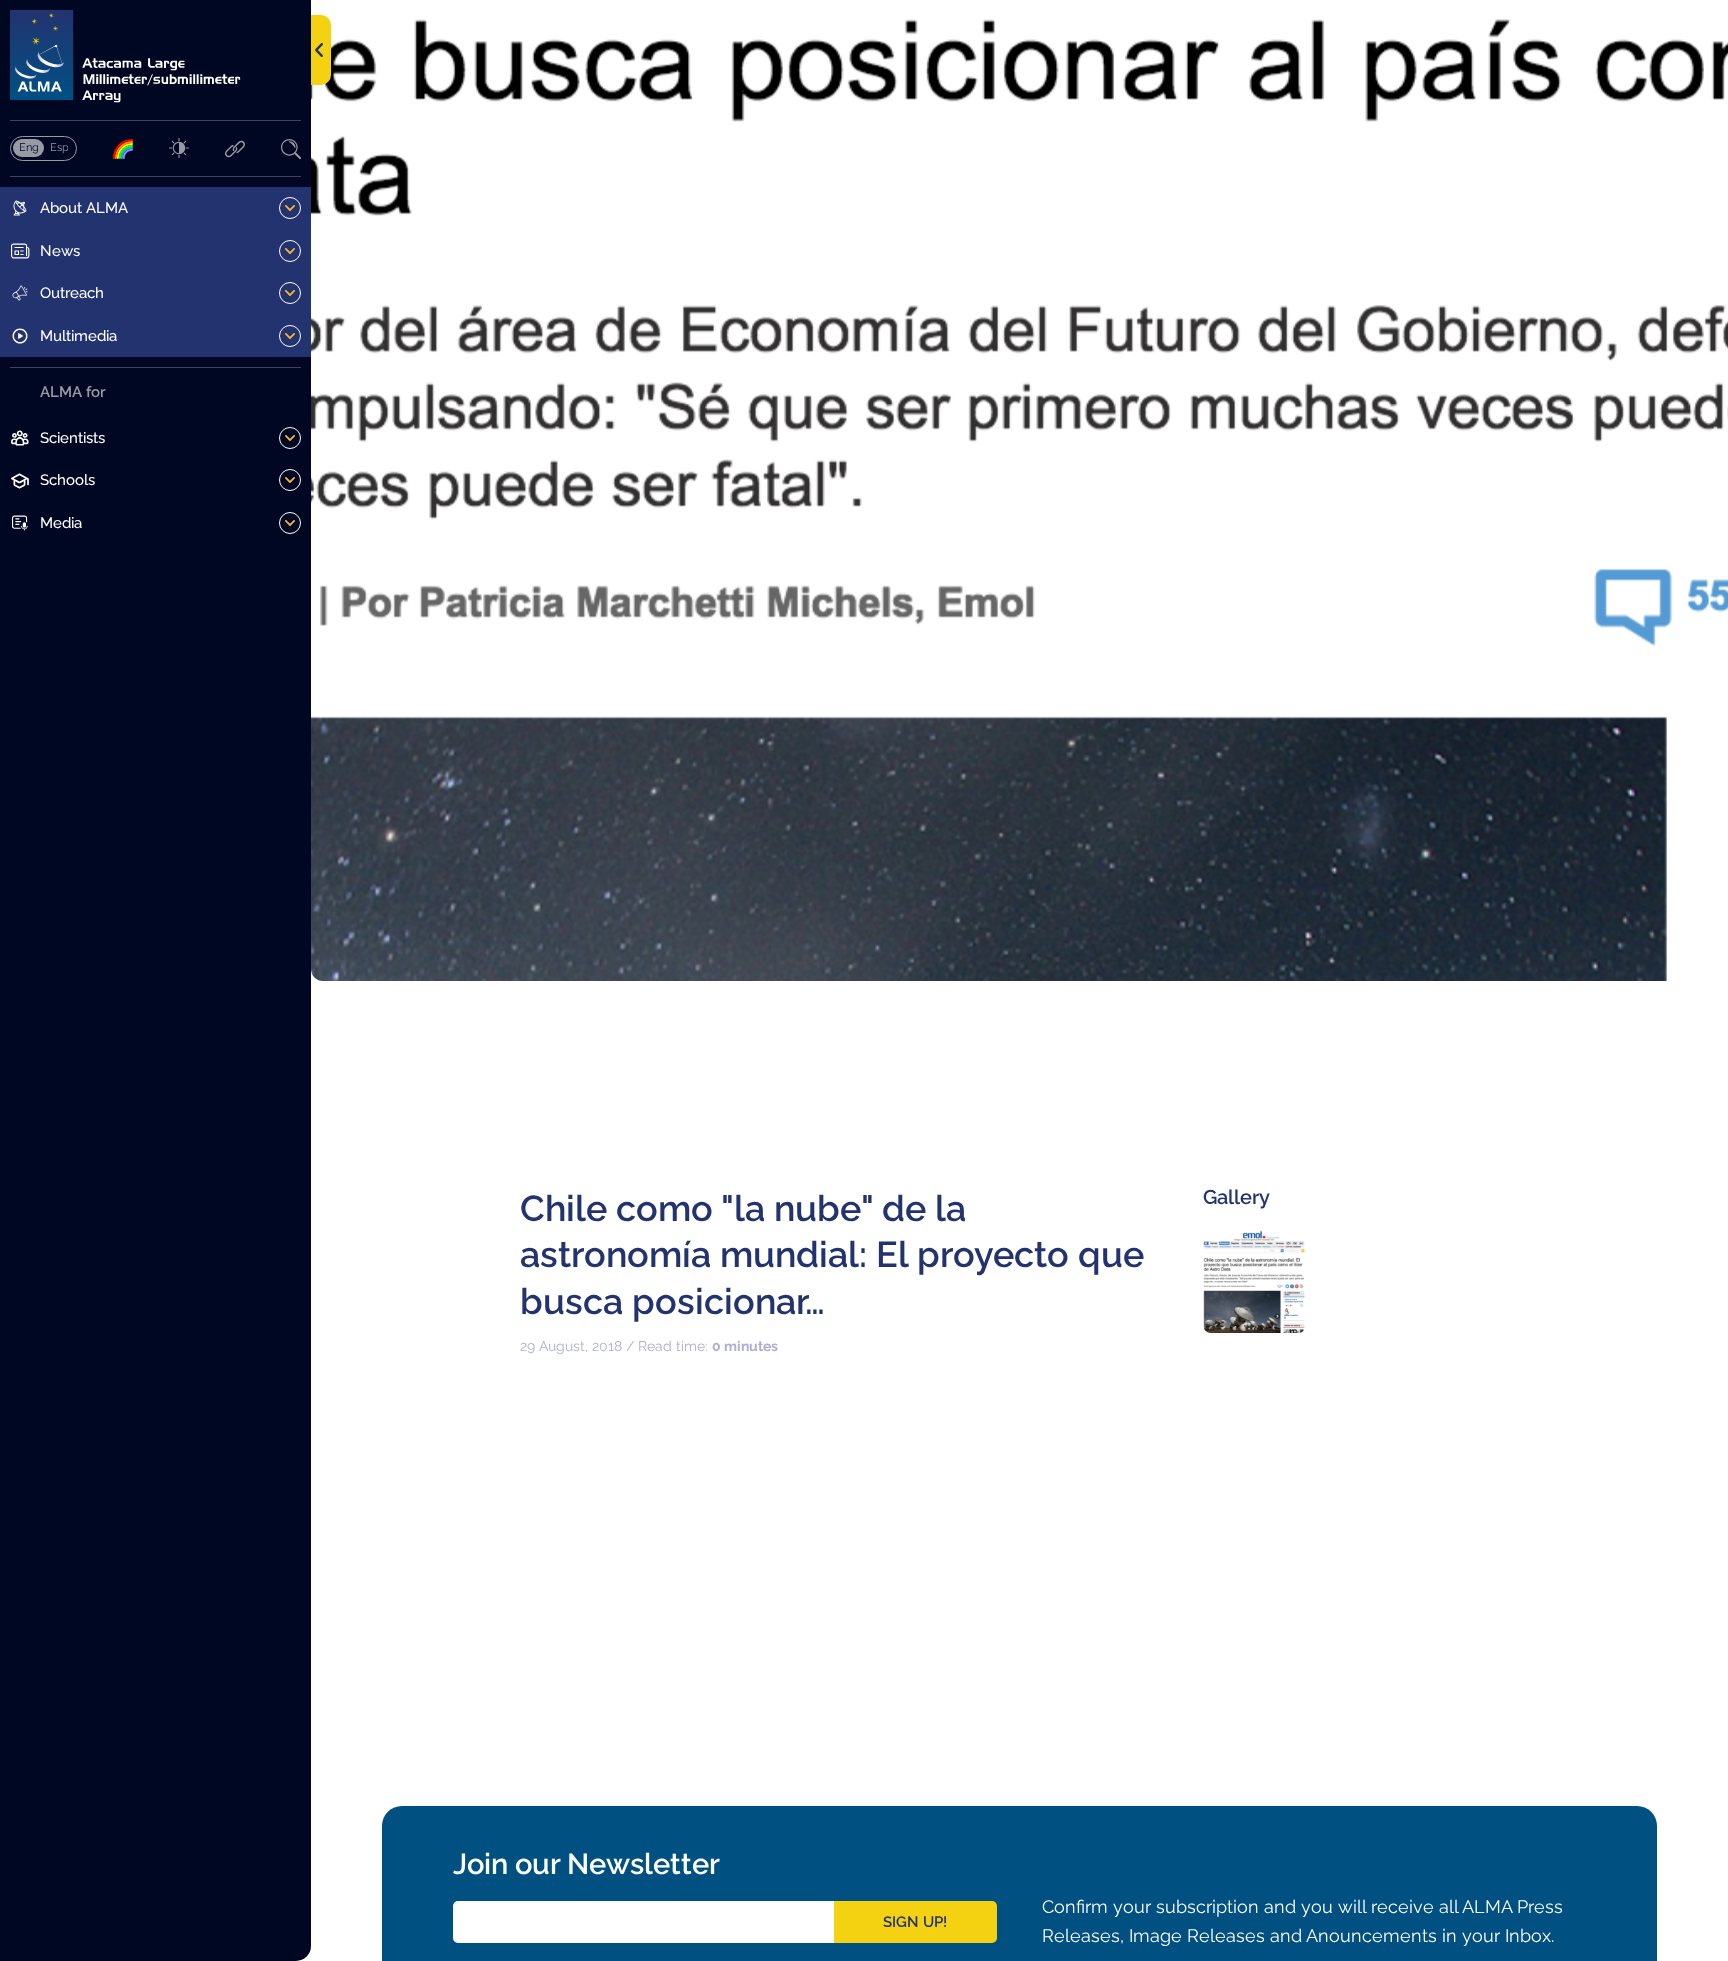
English (28, 147)
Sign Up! (915, 1922)
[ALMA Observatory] (155, 56)
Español (59, 147)
